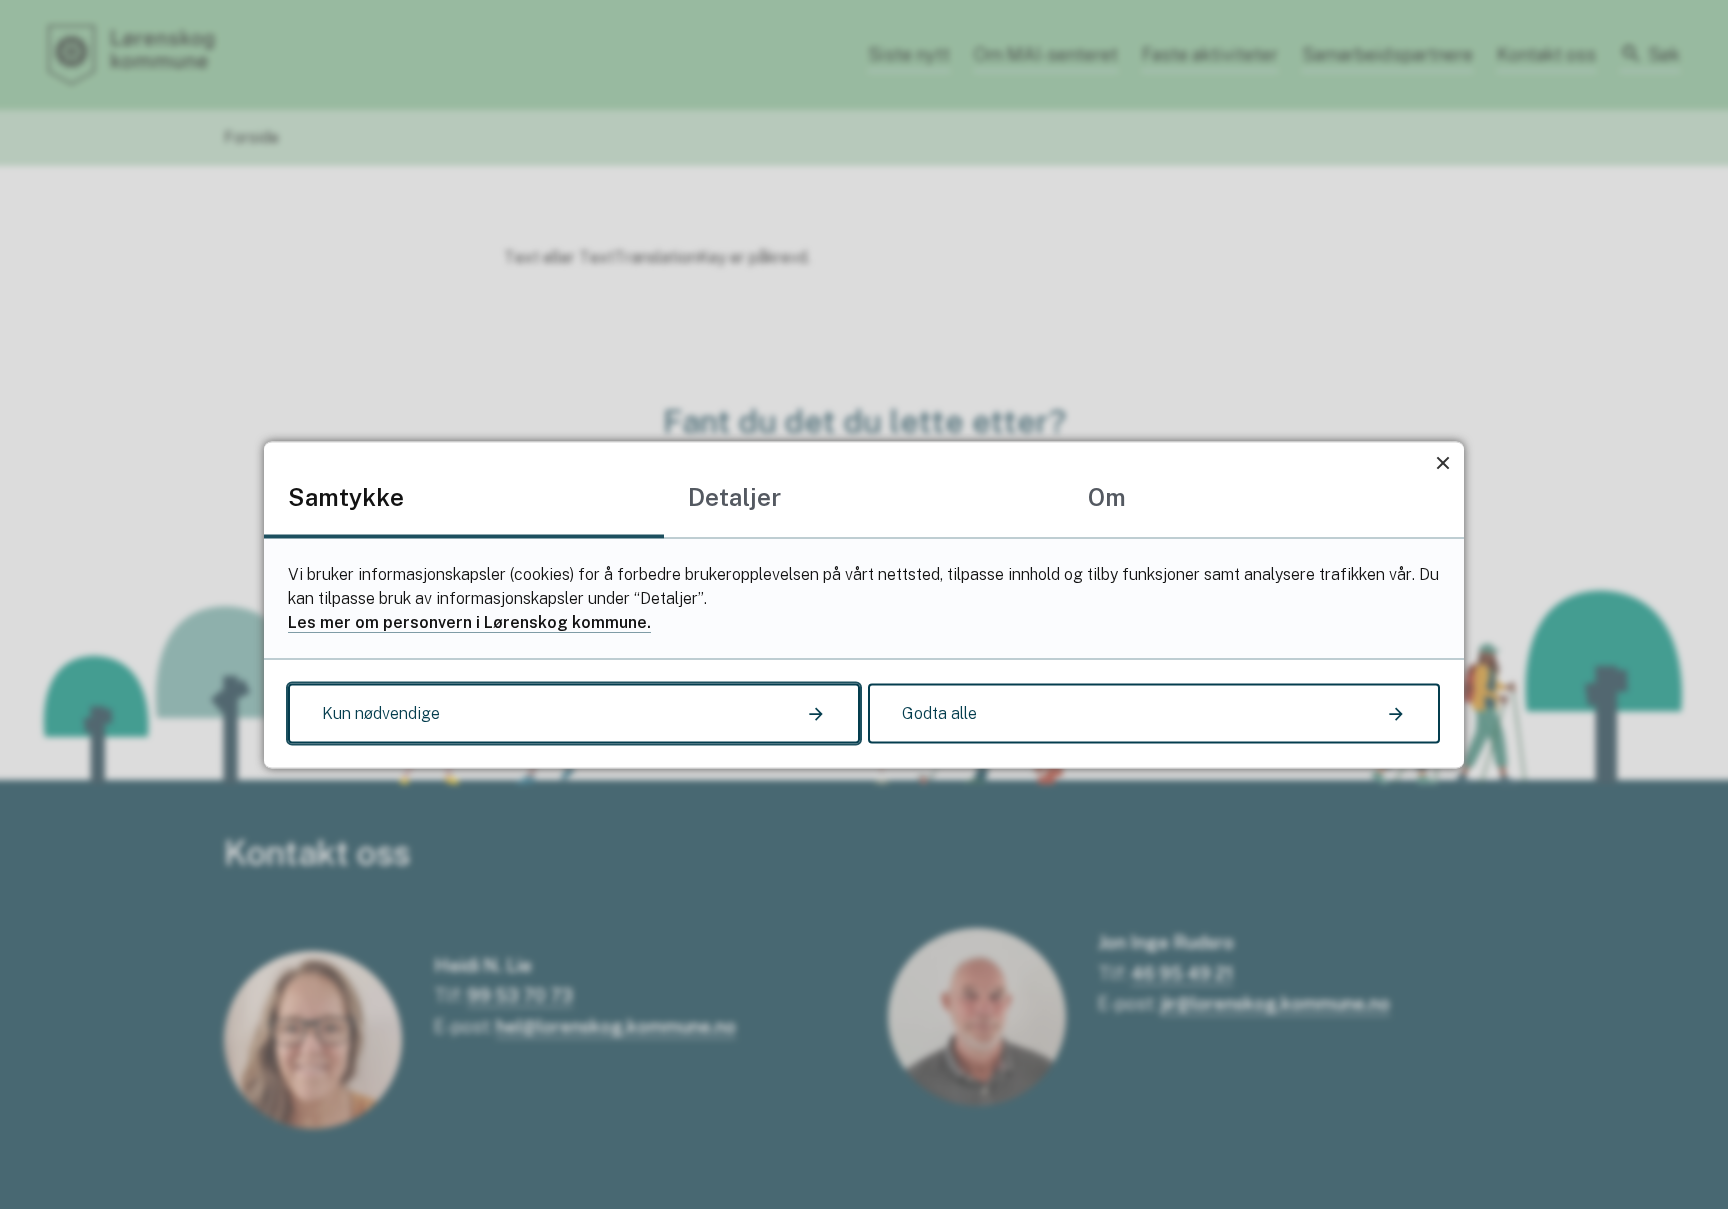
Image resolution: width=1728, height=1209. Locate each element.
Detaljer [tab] (734, 496)
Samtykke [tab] (346, 496)
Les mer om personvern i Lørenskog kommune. (469, 621)
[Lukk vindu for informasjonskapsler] (1442, 462)
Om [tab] (1107, 496)
